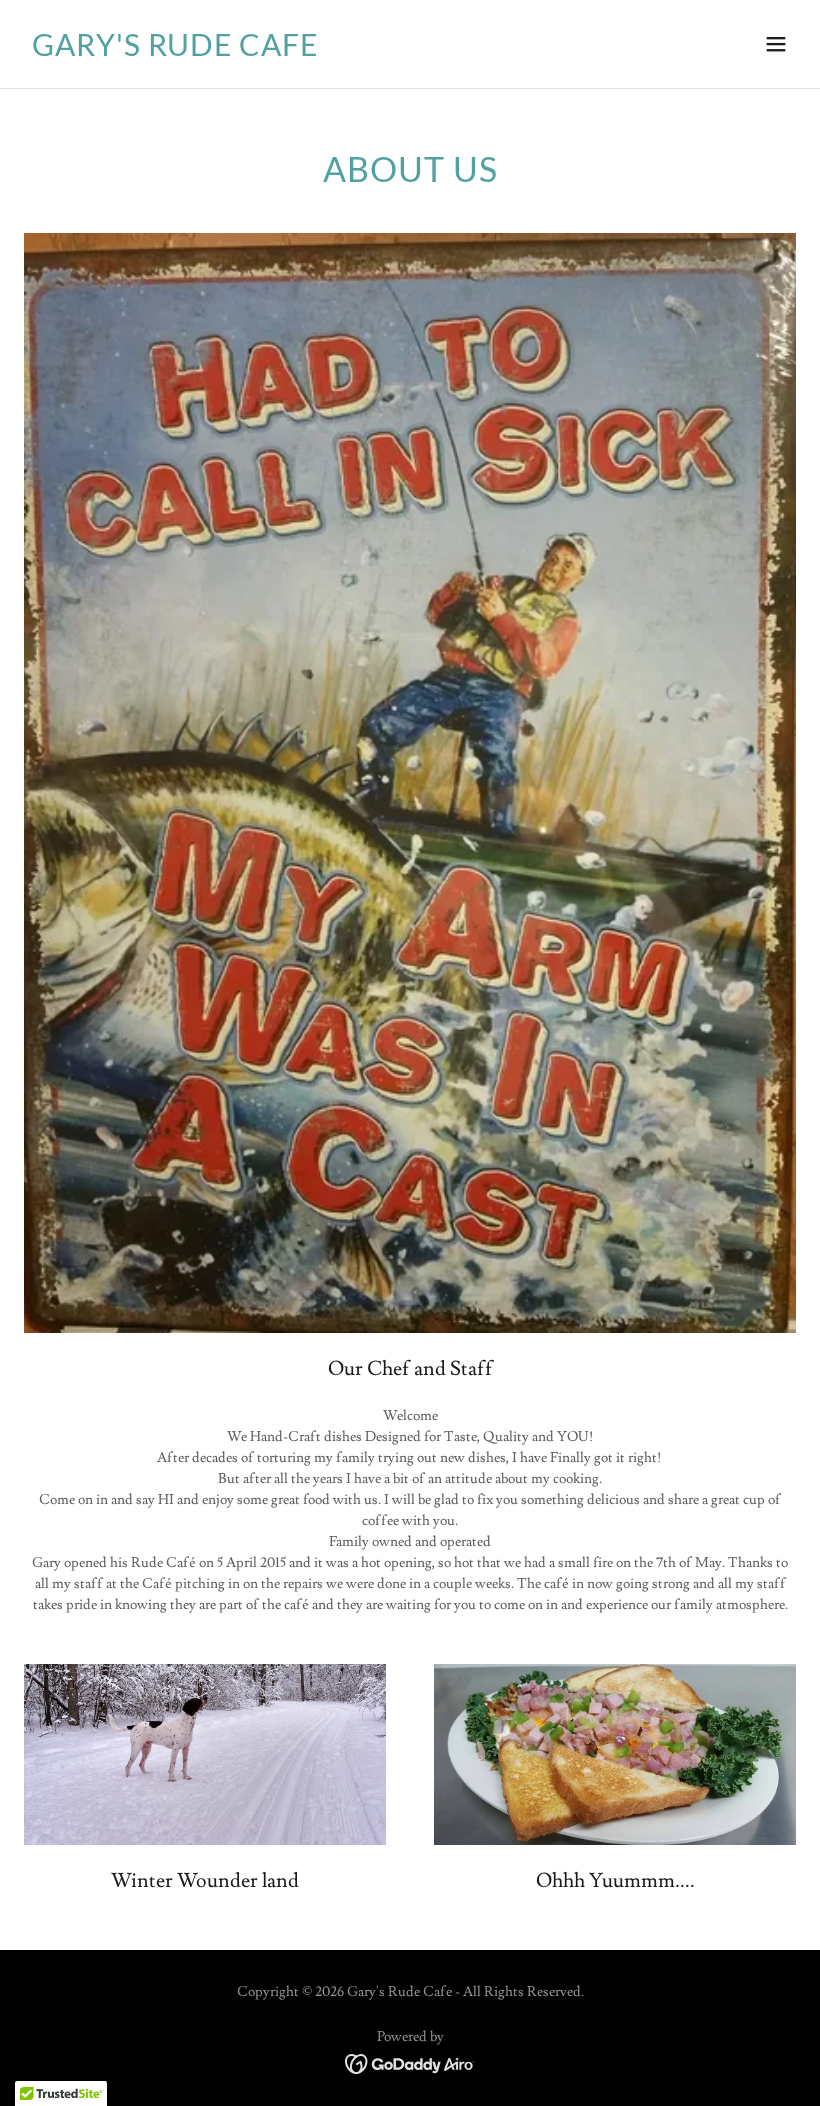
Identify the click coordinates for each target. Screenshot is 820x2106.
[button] (776, 44)
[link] (175, 52)
